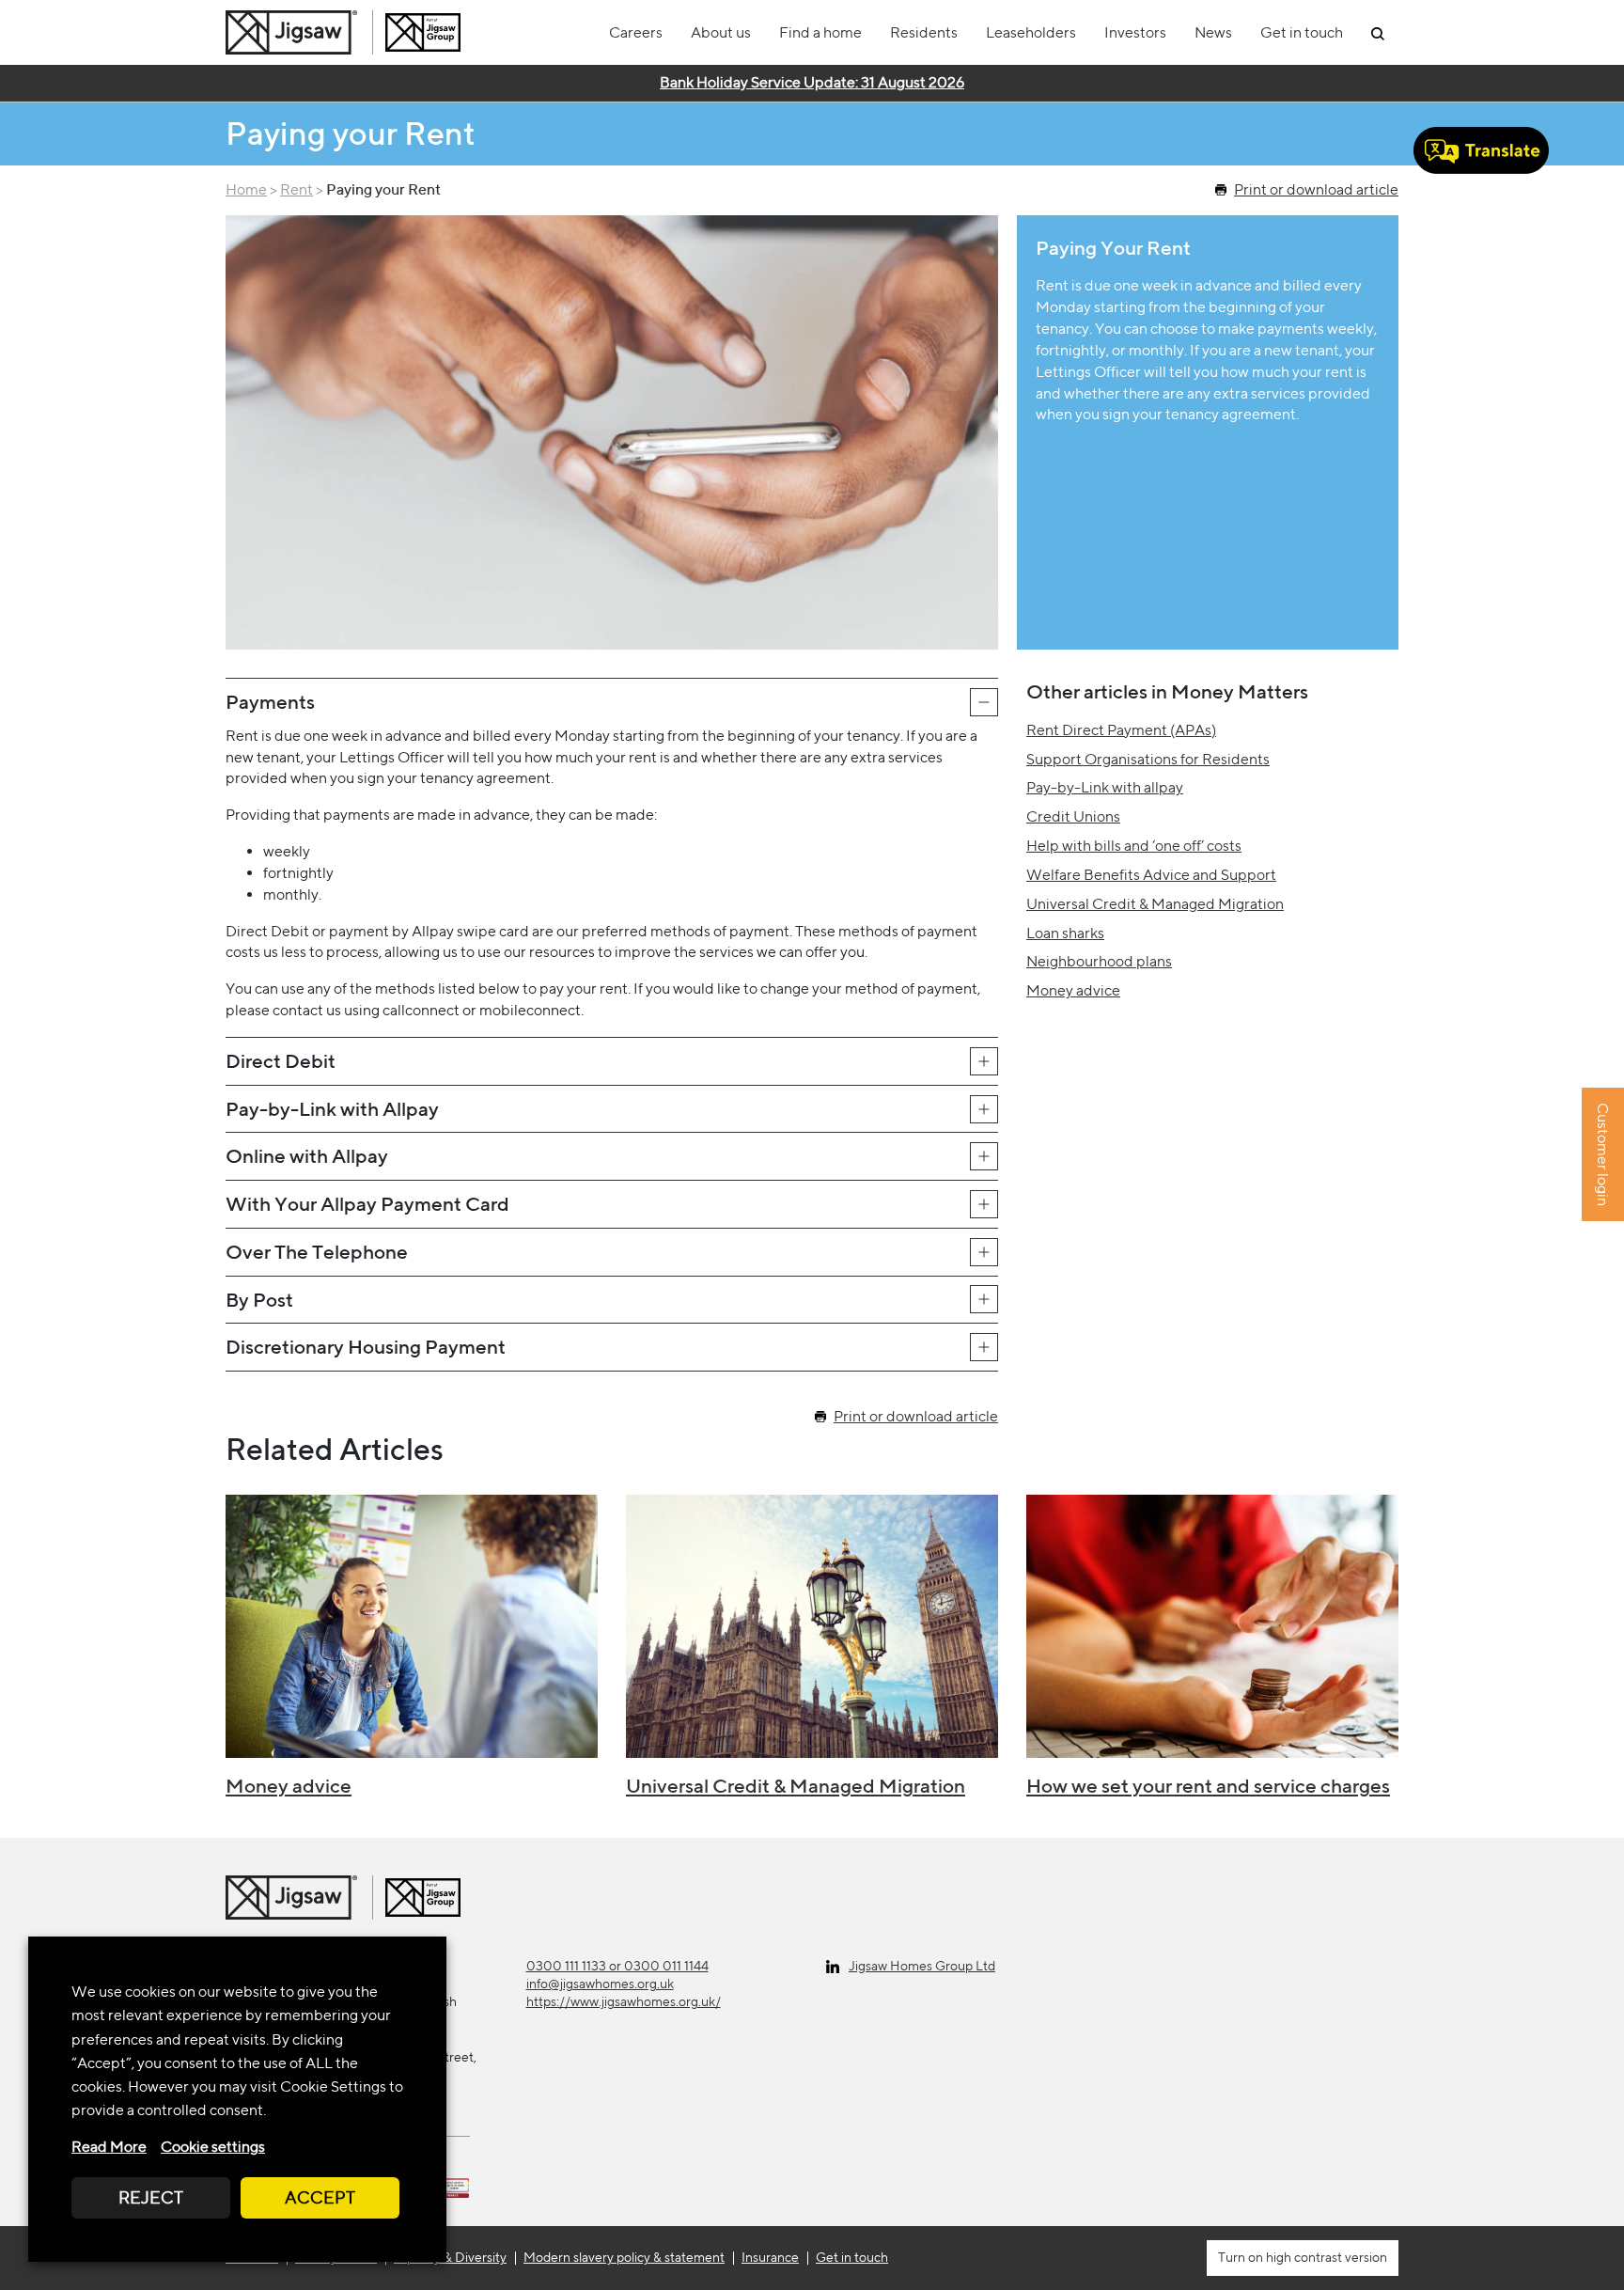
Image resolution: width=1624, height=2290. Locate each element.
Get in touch (1302, 32)
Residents (924, 32)
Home (246, 189)
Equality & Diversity (450, 2257)
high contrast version (1325, 2257)
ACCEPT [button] (320, 2197)
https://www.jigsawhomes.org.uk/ (624, 2001)
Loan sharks (1065, 933)
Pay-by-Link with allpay (1105, 787)
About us (721, 32)
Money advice (1073, 990)
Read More (109, 2147)
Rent (297, 189)
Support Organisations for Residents (1148, 759)
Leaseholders (1031, 32)
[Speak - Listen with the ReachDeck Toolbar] (1481, 150)
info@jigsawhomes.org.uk (600, 1984)
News (1213, 32)
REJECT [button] (151, 2197)
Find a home (820, 32)
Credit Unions (1073, 816)
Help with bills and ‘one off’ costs (1134, 846)
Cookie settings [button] (213, 2147)
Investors (1135, 32)
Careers (636, 32)
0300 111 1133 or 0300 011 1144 (617, 1966)
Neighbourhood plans (1099, 961)
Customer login (1603, 1154)
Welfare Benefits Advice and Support (1151, 875)
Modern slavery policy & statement (624, 2257)
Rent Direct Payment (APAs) (1121, 730)
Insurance (770, 2257)
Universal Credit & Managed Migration (1155, 904)
